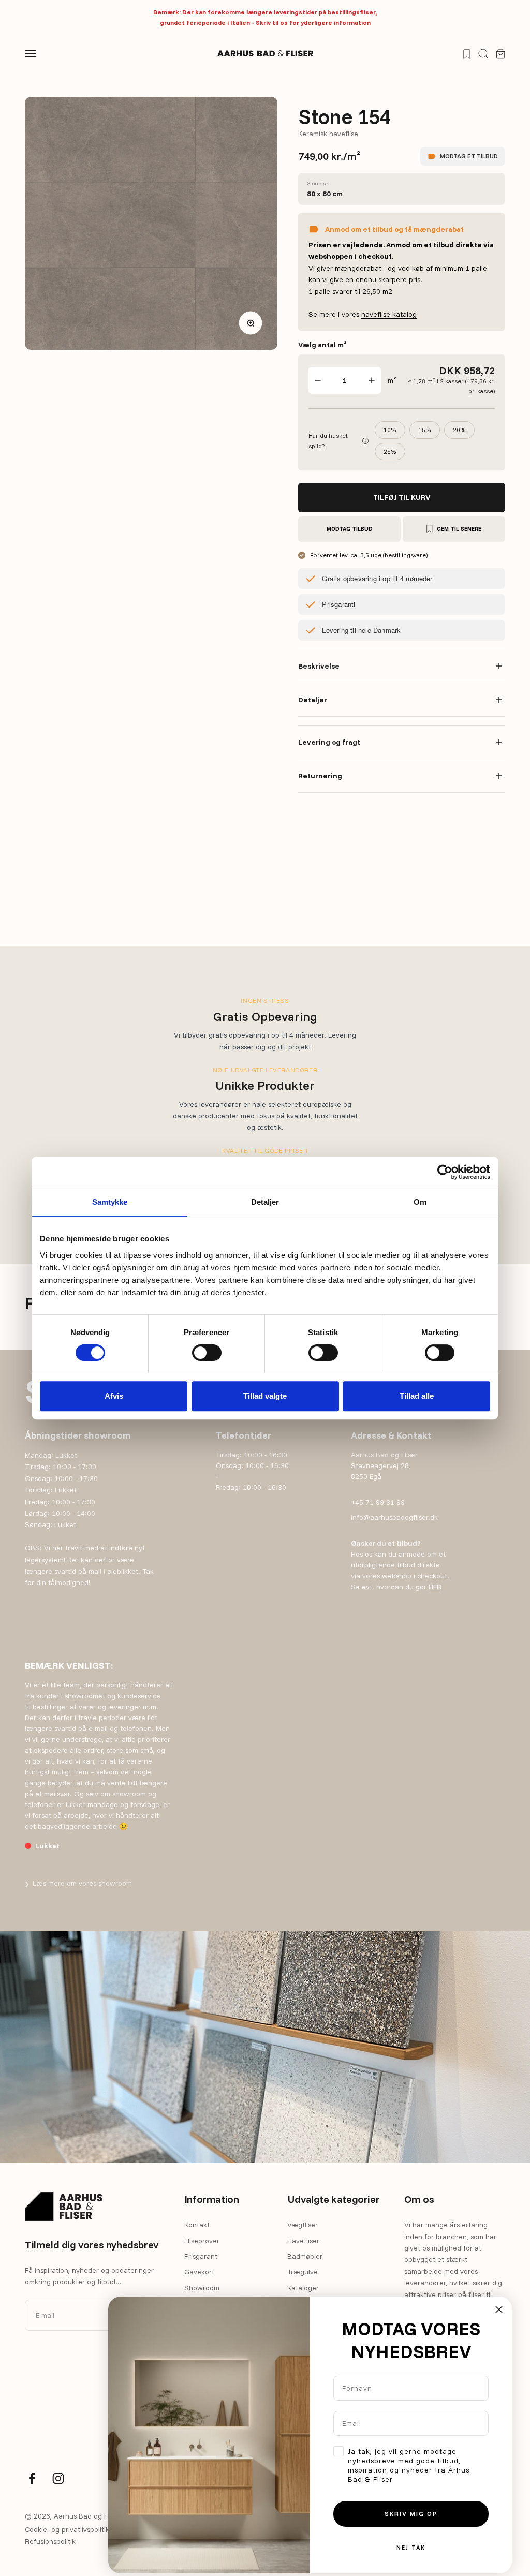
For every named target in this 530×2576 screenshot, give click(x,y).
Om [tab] (420, 1202)
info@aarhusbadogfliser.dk (394, 1517)
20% (459, 430)
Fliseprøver (202, 2241)
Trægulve (303, 2272)
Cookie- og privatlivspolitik (67, 2529)
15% (425, 430)
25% (390, 451)
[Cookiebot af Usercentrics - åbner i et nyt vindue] (445, 1172)
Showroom (202, 2288)
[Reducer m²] (318, 380)
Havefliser (303, 2241)
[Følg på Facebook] (32, 2478)
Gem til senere (459, 529)
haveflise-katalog (389, 314)
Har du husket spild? (338, 440)
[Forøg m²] (372, 380)
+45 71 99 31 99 (378, 1502)
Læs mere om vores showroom (78, 1883)
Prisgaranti (202, 2256)
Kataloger (303, 2288)
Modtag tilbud (350, 529)
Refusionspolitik (50, 2541)
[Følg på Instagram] (58, 2478)
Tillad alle (417, 1396)
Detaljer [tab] (265, 1202)
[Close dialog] (499, 2309)
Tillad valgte (265, 1396)
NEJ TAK (411, 2548)
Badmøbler (305, 2256)
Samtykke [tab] (110, 1202)
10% (390, 430)
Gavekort (199, 2272)
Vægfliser (303, 2225)
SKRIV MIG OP (411, 2514)
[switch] (207, 1353)
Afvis (114, 1396)
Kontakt (197, 2225)
